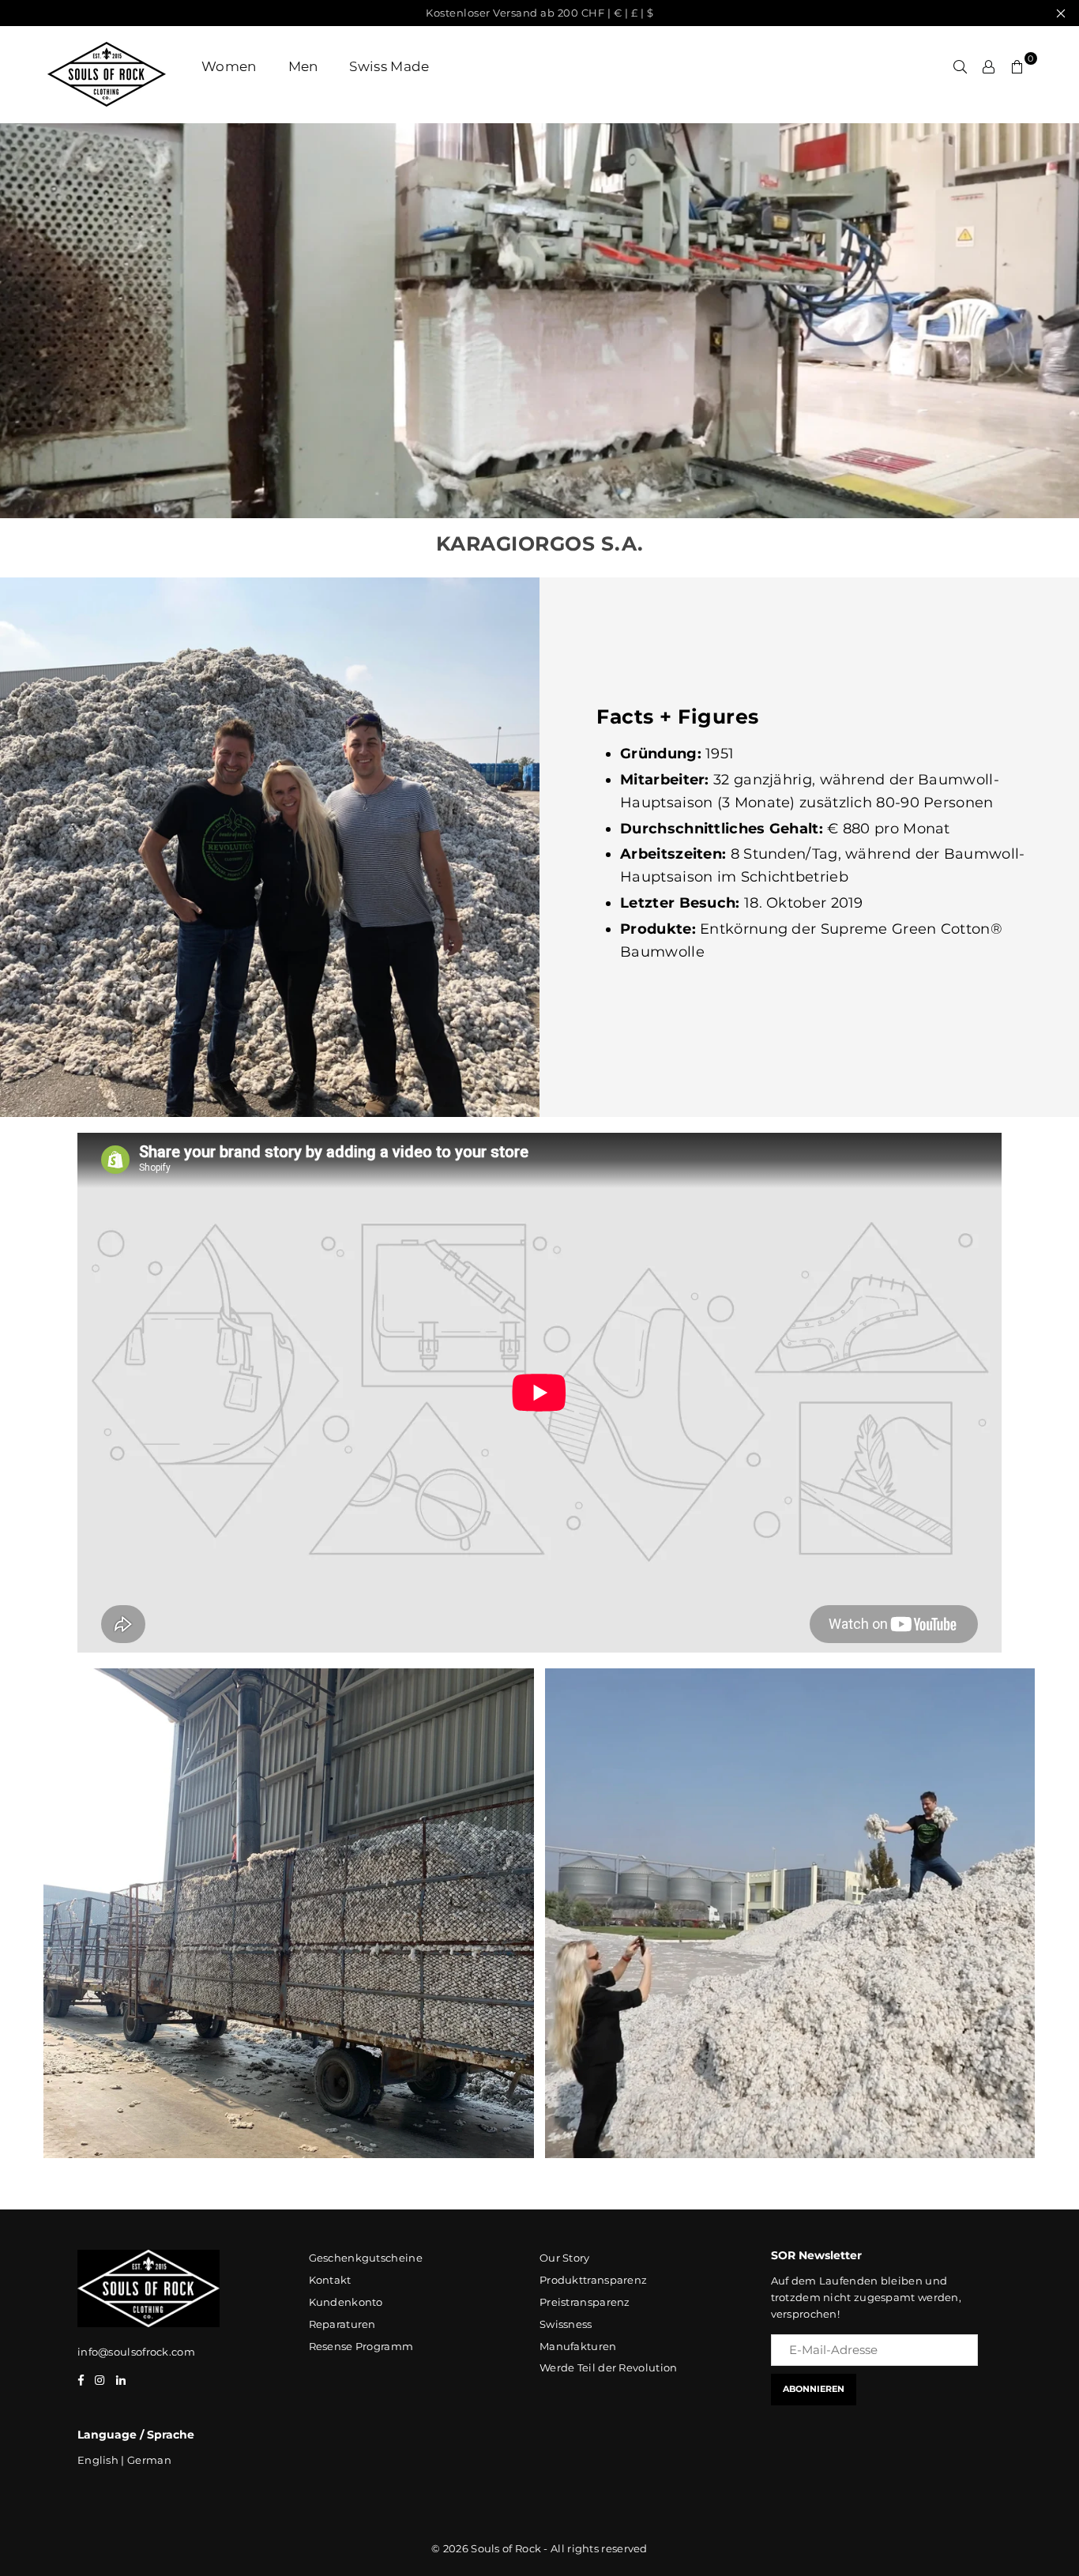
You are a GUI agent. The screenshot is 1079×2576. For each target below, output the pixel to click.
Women (229, 66)
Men (303, 66)
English (98, 2460)
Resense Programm (361, 2346)
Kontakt (330, 2280)
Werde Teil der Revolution (609, 2367)
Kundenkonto (346, 2302)
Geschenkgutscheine (366, 2258)
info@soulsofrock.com (136, 2352)
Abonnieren (814, 2389)
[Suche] (961, 66)
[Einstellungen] (989, 66)
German (149, 2460)
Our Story (565, 2258)
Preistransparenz (585, 2302)
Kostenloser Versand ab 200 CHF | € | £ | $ (539, 13)
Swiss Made (389, 66)
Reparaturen (342, 2324)
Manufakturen (578, 2346)
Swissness (566, 2324)
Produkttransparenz (593, 2280)
